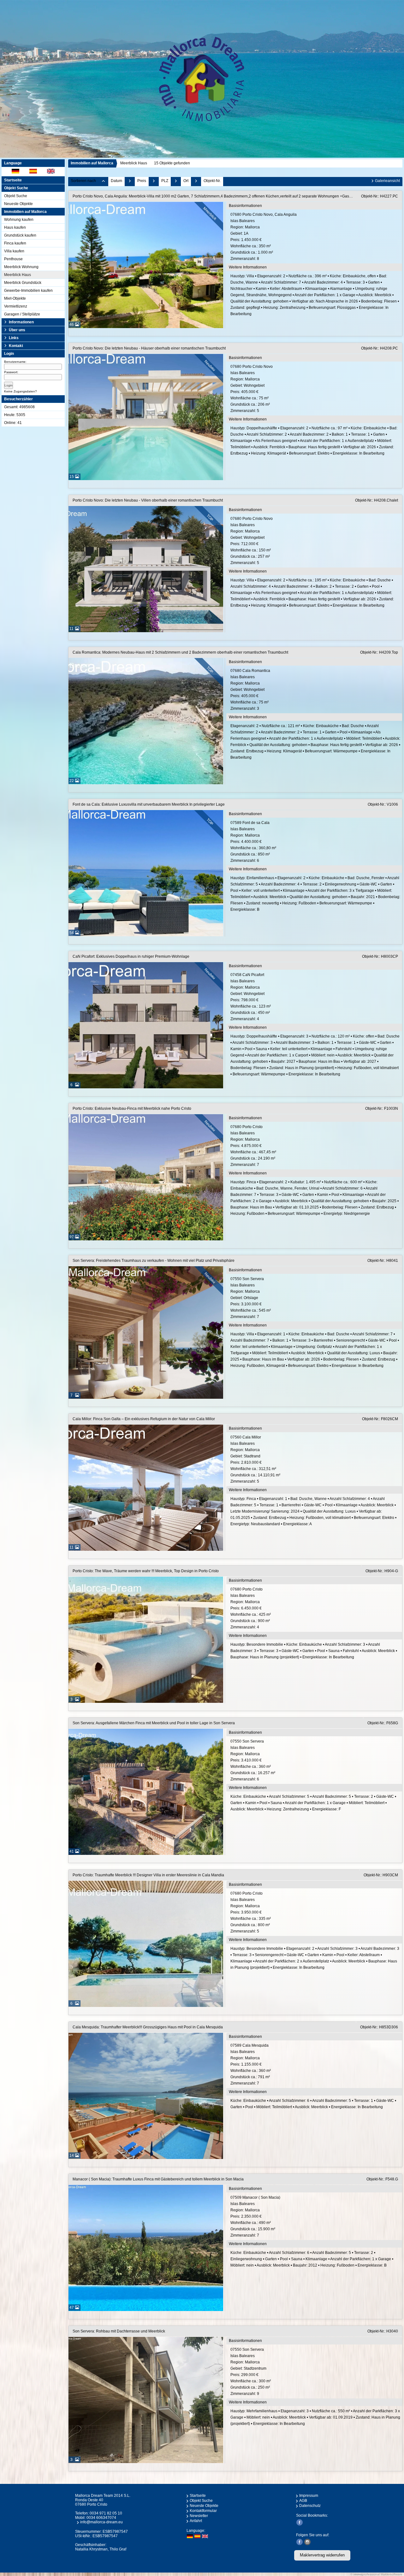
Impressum (309, 2496)
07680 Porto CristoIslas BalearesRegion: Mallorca (253, 1146)
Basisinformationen (245, 206)
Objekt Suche (16, 196)
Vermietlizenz (16, 306)
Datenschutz (310, 2506)
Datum (116, 181)
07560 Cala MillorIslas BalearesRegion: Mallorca (255, 1459)
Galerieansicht (387, 181)
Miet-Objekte (15, 298)
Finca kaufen (15, 243)
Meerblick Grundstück (23, 283)
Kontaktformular (203, 2511)
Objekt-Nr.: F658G (383, 1723)
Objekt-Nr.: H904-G (382, 1571)
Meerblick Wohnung (21, 267)
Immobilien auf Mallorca (92, 163)
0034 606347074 (101, 2518)
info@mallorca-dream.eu (101, 2522)
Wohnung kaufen (19, 220)
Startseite (13, 180)
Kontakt (16, 346)
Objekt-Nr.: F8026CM (380, 1419)
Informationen (21, 322)
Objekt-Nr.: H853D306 (379, 2027)
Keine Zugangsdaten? (21, 391)
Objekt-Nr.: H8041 (383, 1261)
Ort (186, 181)
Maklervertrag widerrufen (322, 2555)
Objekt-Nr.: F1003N (382, 1109)
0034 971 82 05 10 (106, 2513)
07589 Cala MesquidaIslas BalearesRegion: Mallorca (251, 2064)
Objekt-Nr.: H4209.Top (379, 652)
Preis (142, 181)
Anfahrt (196, 2521)
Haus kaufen (15, 227)
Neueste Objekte (18, 204)
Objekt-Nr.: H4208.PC (380, 348)
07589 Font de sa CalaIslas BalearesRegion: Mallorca (253, 842)
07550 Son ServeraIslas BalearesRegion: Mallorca (251, 1298)
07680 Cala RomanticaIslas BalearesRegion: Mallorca (250, 690)
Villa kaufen (14, 251)
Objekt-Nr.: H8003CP (380, 956)
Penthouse (13, 259)
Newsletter (199, 2516)
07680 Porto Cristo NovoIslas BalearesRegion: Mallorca (252, 389)
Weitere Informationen (248, 267)
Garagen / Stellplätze (22, 314)
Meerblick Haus (18, 275)
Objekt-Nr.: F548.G (382, 2179)
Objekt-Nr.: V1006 (383, 804)
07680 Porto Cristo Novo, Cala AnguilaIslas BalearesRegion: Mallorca (264, 237)
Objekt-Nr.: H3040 (383, 2331)
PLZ (165, 181)
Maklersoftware (392, 2574)
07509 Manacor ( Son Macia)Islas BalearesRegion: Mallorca (255, 2216)
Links (14, 338)
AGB (303, 2501)
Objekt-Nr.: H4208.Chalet (377, 500)
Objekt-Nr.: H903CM (381, 1875)
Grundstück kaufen (20, 235)
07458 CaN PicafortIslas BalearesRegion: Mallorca (251, 997)
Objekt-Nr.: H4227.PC (380, 196)
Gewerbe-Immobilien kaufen (28, 291)
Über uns (17, 330)
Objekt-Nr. (212, 181)
